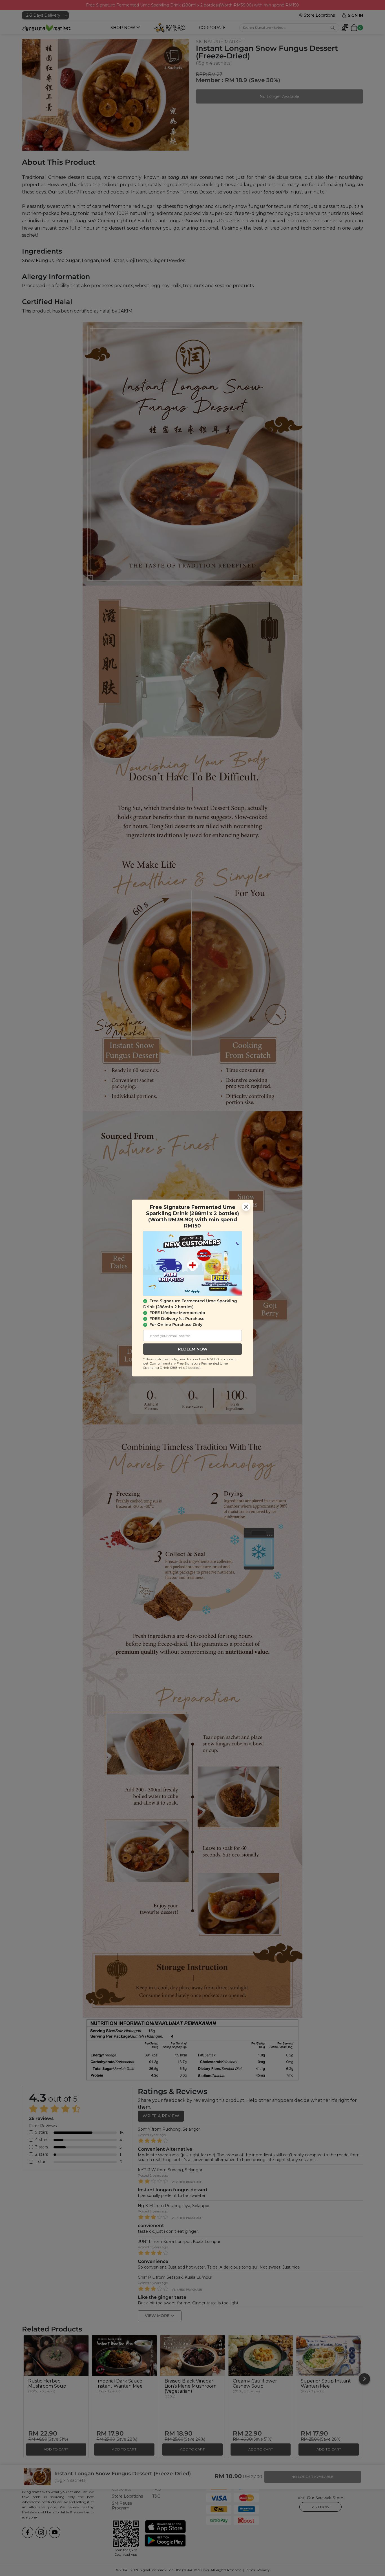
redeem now (193, 1349)
